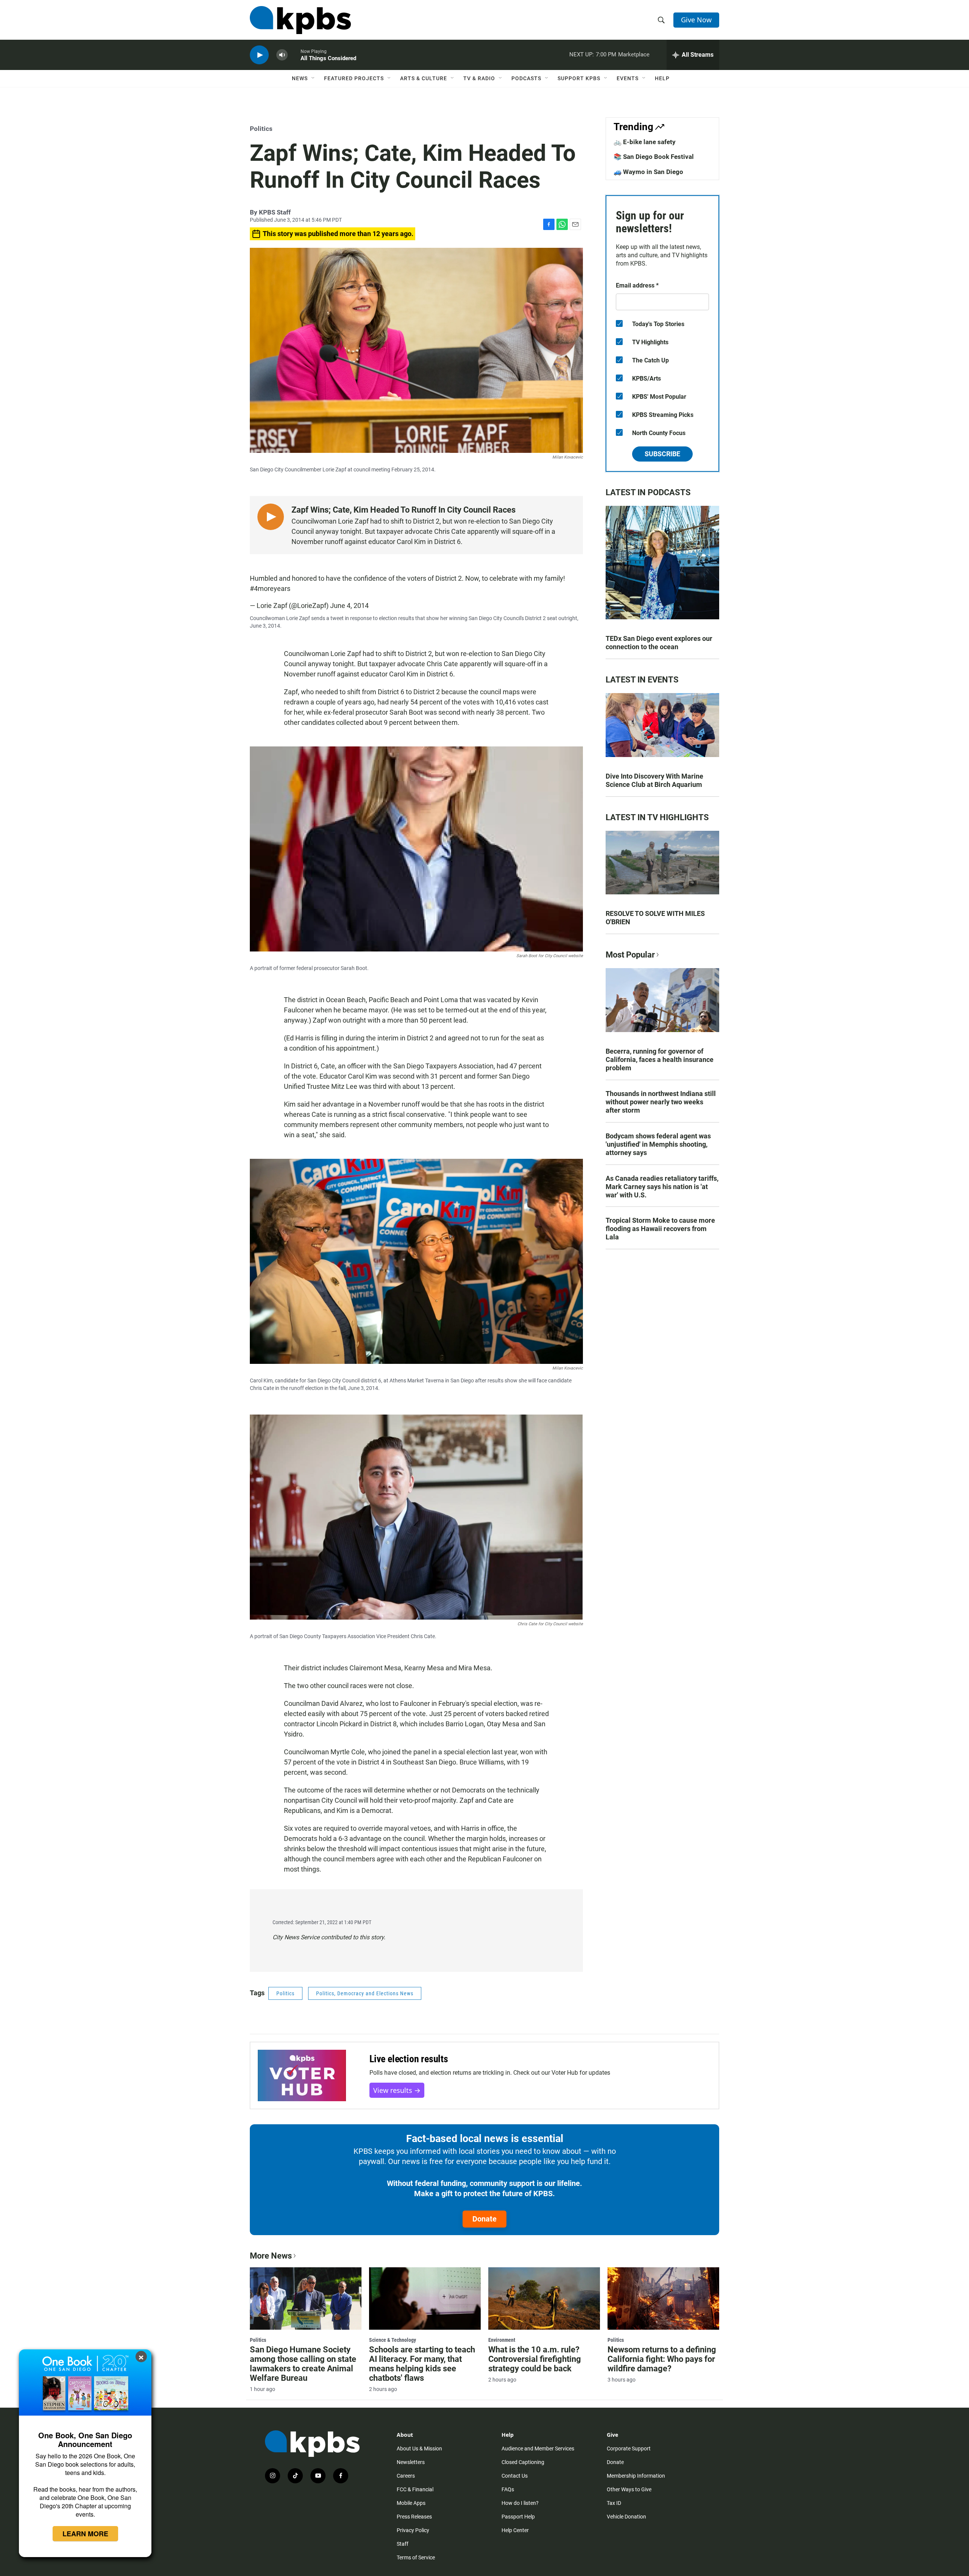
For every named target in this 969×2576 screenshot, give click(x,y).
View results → (397, 2090)
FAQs (508, 2489)
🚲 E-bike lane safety (645, 142)
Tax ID (614, 2503)
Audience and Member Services (538, 2449)
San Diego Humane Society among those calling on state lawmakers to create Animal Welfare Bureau (303, 2364)
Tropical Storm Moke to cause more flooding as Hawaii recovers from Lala (660, 1229)
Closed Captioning (523, 2462)
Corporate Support (629, 2449)
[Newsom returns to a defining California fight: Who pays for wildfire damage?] (663, 2298)
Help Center (515, 2530)
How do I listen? (520, 2503)
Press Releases (414, 2517)
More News (271, 2256)
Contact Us (515, 2476)
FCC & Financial (415, 2489)
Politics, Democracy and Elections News (365, 1993)
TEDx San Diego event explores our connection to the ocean (659, 643)
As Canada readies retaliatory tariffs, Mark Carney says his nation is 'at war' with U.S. (662, 1187)
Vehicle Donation (626, 2517)
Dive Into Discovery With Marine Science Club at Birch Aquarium (654, 780)
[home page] (300, 20)
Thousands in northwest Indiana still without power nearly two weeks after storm (661, 1102)
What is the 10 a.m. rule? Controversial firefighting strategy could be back (535, 2359)
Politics (261, 129)
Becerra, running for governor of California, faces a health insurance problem (660, 1059)
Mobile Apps (411, 2503)
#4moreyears (270, 588)
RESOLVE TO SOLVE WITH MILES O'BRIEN (655, 918)
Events (628, 78)
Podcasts (526, 78)
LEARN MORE (85, 2534)
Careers (406, 2476)
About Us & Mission (419, 2449)
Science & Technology (393, 2340)
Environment (502, 2340)
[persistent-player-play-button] (259, 55)
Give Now (696, 20)
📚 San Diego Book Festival (654, 157)
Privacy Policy (413, 2530)
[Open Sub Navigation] (313, 78)
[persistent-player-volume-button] (282, 55)
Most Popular (630, 955)
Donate (484, 2219)
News (300, 78)
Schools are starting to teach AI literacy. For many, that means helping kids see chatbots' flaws (422, 2364)
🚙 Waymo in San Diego (648, 172)
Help (662, 78)
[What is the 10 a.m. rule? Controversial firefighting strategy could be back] (544, 2298)
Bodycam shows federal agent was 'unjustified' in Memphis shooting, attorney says (658, 1144)
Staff (403, 2544)
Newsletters (411, 2462)
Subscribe (662, 454)
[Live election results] (302, 2075)
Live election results (409, 2059)
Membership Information (636, 2476)
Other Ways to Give (629, 2489)
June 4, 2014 (349, 606)
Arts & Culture (424, 78)
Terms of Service (416, 2557)
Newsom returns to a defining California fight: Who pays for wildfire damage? (662, 2359)
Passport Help (518, 2517)
